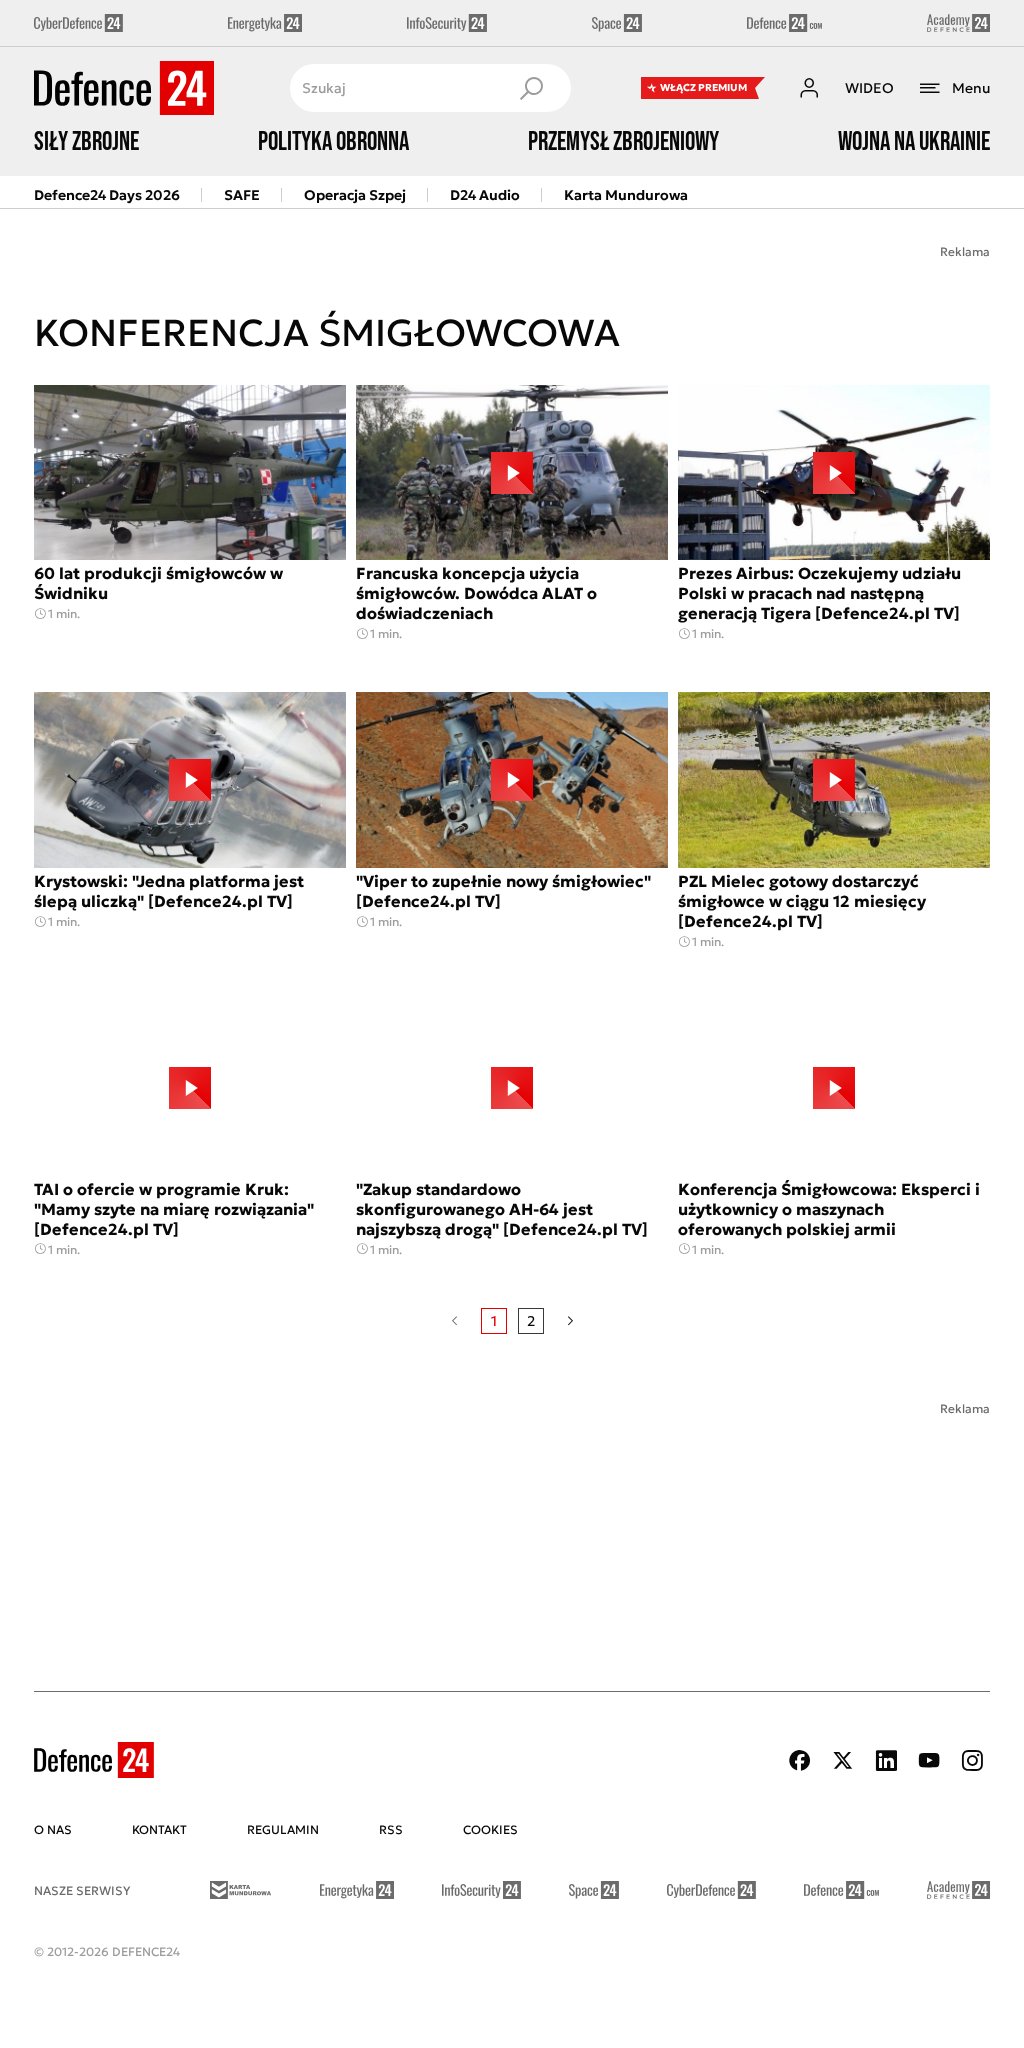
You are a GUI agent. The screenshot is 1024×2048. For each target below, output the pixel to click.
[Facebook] (800, 1760)
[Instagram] (972, 1760)
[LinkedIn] (886, 1760)
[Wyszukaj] (531, 88)
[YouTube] (929, 1760)
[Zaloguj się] (809, 88)
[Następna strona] (570, 1321)
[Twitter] (843, 1760)
